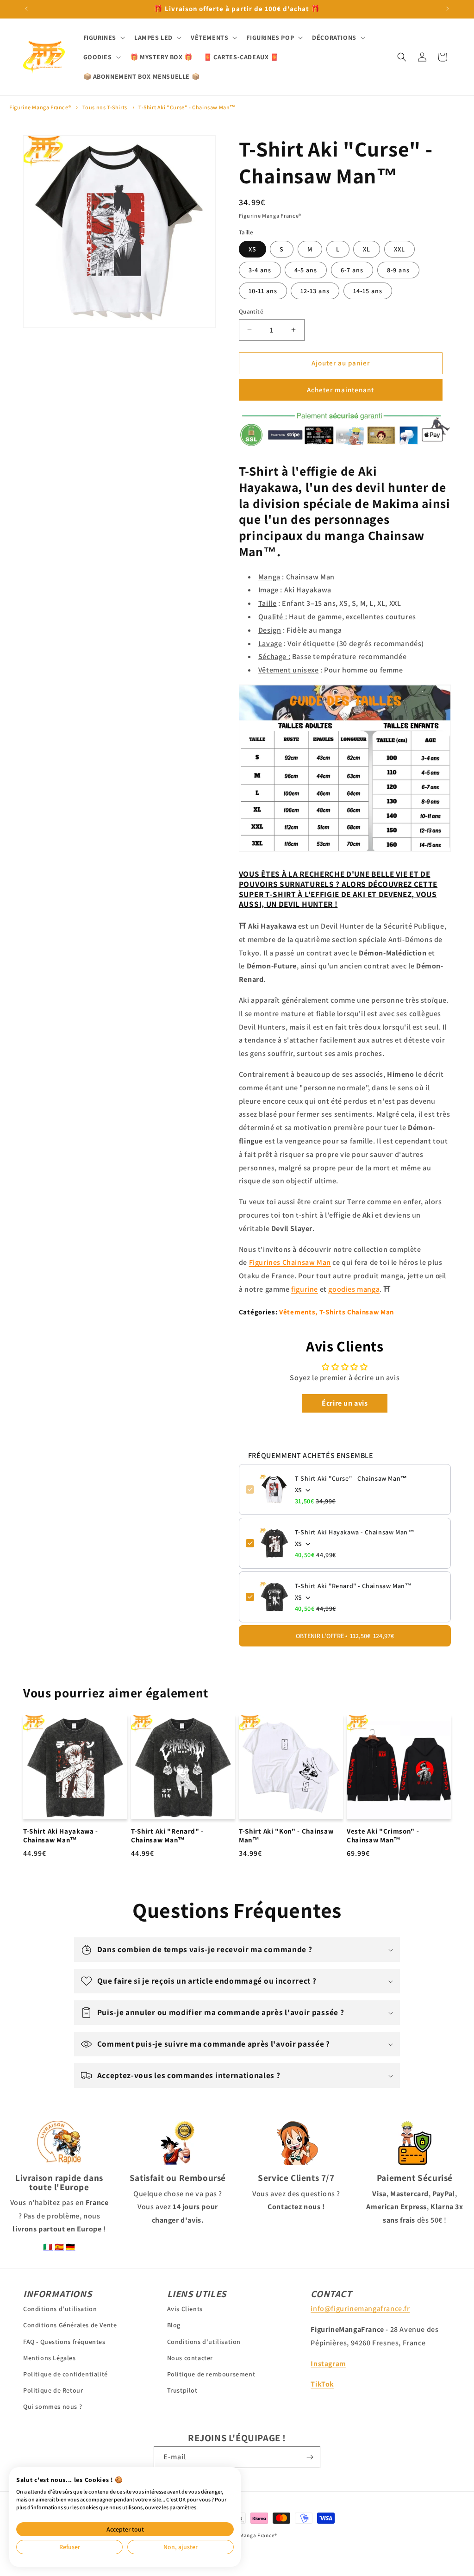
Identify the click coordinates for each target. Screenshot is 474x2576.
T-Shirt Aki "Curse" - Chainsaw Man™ (187, 107)
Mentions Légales (50, 2358)
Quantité (251, 311)
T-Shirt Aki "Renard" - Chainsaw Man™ (353, 1586)
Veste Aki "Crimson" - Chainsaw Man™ (383, 1836)
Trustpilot (182, 2390)
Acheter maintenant (340, 390)
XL (367, 249)
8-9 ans (398, 270)
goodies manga (354, 1289)
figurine (305, 1289)
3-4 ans (260, 270)
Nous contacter (190, 2358)
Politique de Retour (53, 2390)
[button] (103, 38)
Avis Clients (185, 2309)
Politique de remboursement (211, 2374)
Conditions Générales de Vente (70, 2325)
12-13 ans (315, 291)
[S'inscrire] (310, 2457)
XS (253, 249)
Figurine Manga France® (40, 107)
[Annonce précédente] (26, 9)
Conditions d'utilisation (60, 2309)
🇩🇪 (71, 2247)
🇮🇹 (48, 2247)
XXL (399, 249)
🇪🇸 (59, 2247)
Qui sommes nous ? (53, 2406)
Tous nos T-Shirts (105, 107)
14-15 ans (368, 291)
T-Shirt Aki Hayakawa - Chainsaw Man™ (355, 1532)
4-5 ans (306, 270)
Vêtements (297, 1312)
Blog (174, 2325)
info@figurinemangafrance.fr (360, 2309)
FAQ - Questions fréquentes (64, 2342)
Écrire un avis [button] (345, 1403)
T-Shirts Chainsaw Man (357, 1312)
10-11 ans (263, 291)
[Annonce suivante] (448, 9)
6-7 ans (352, 270)
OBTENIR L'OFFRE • (345, 1636)
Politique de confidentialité (65, 2374)
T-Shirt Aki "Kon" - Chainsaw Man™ (286, 1836)
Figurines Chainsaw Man (290, 1262)
